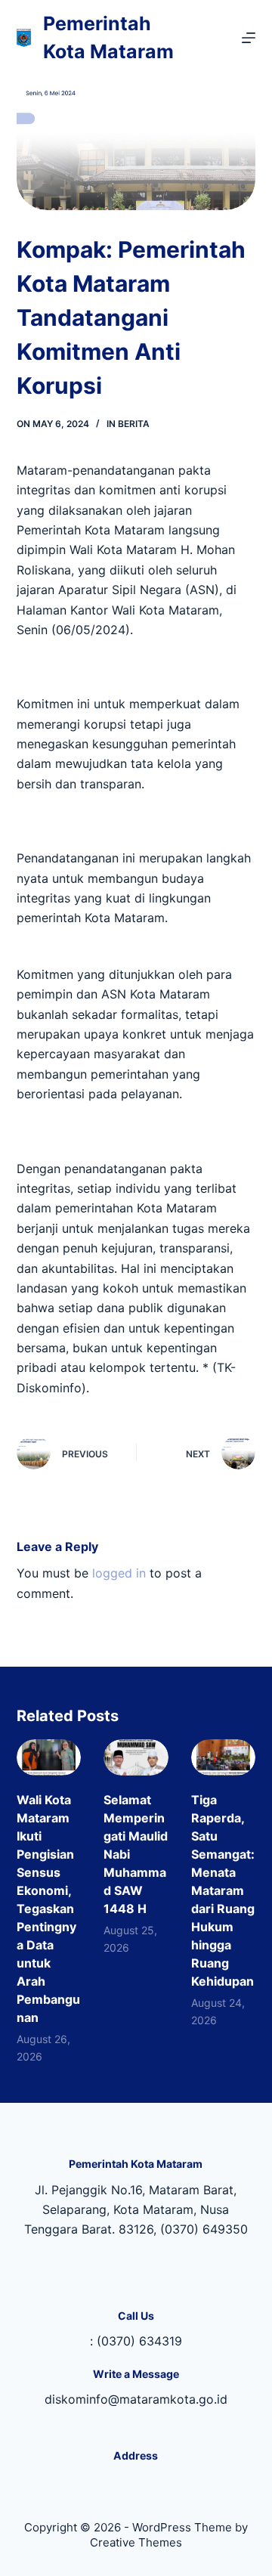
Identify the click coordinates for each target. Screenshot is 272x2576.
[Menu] (249, 38)
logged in (119, 1573)
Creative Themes (136, 2542)
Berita (134, 424)
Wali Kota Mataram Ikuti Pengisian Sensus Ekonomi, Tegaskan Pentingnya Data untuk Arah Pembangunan (48, 1909)
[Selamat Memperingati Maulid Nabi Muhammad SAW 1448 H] (136, 1757)
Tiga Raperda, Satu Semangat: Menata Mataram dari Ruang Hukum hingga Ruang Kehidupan (223, 1890)
